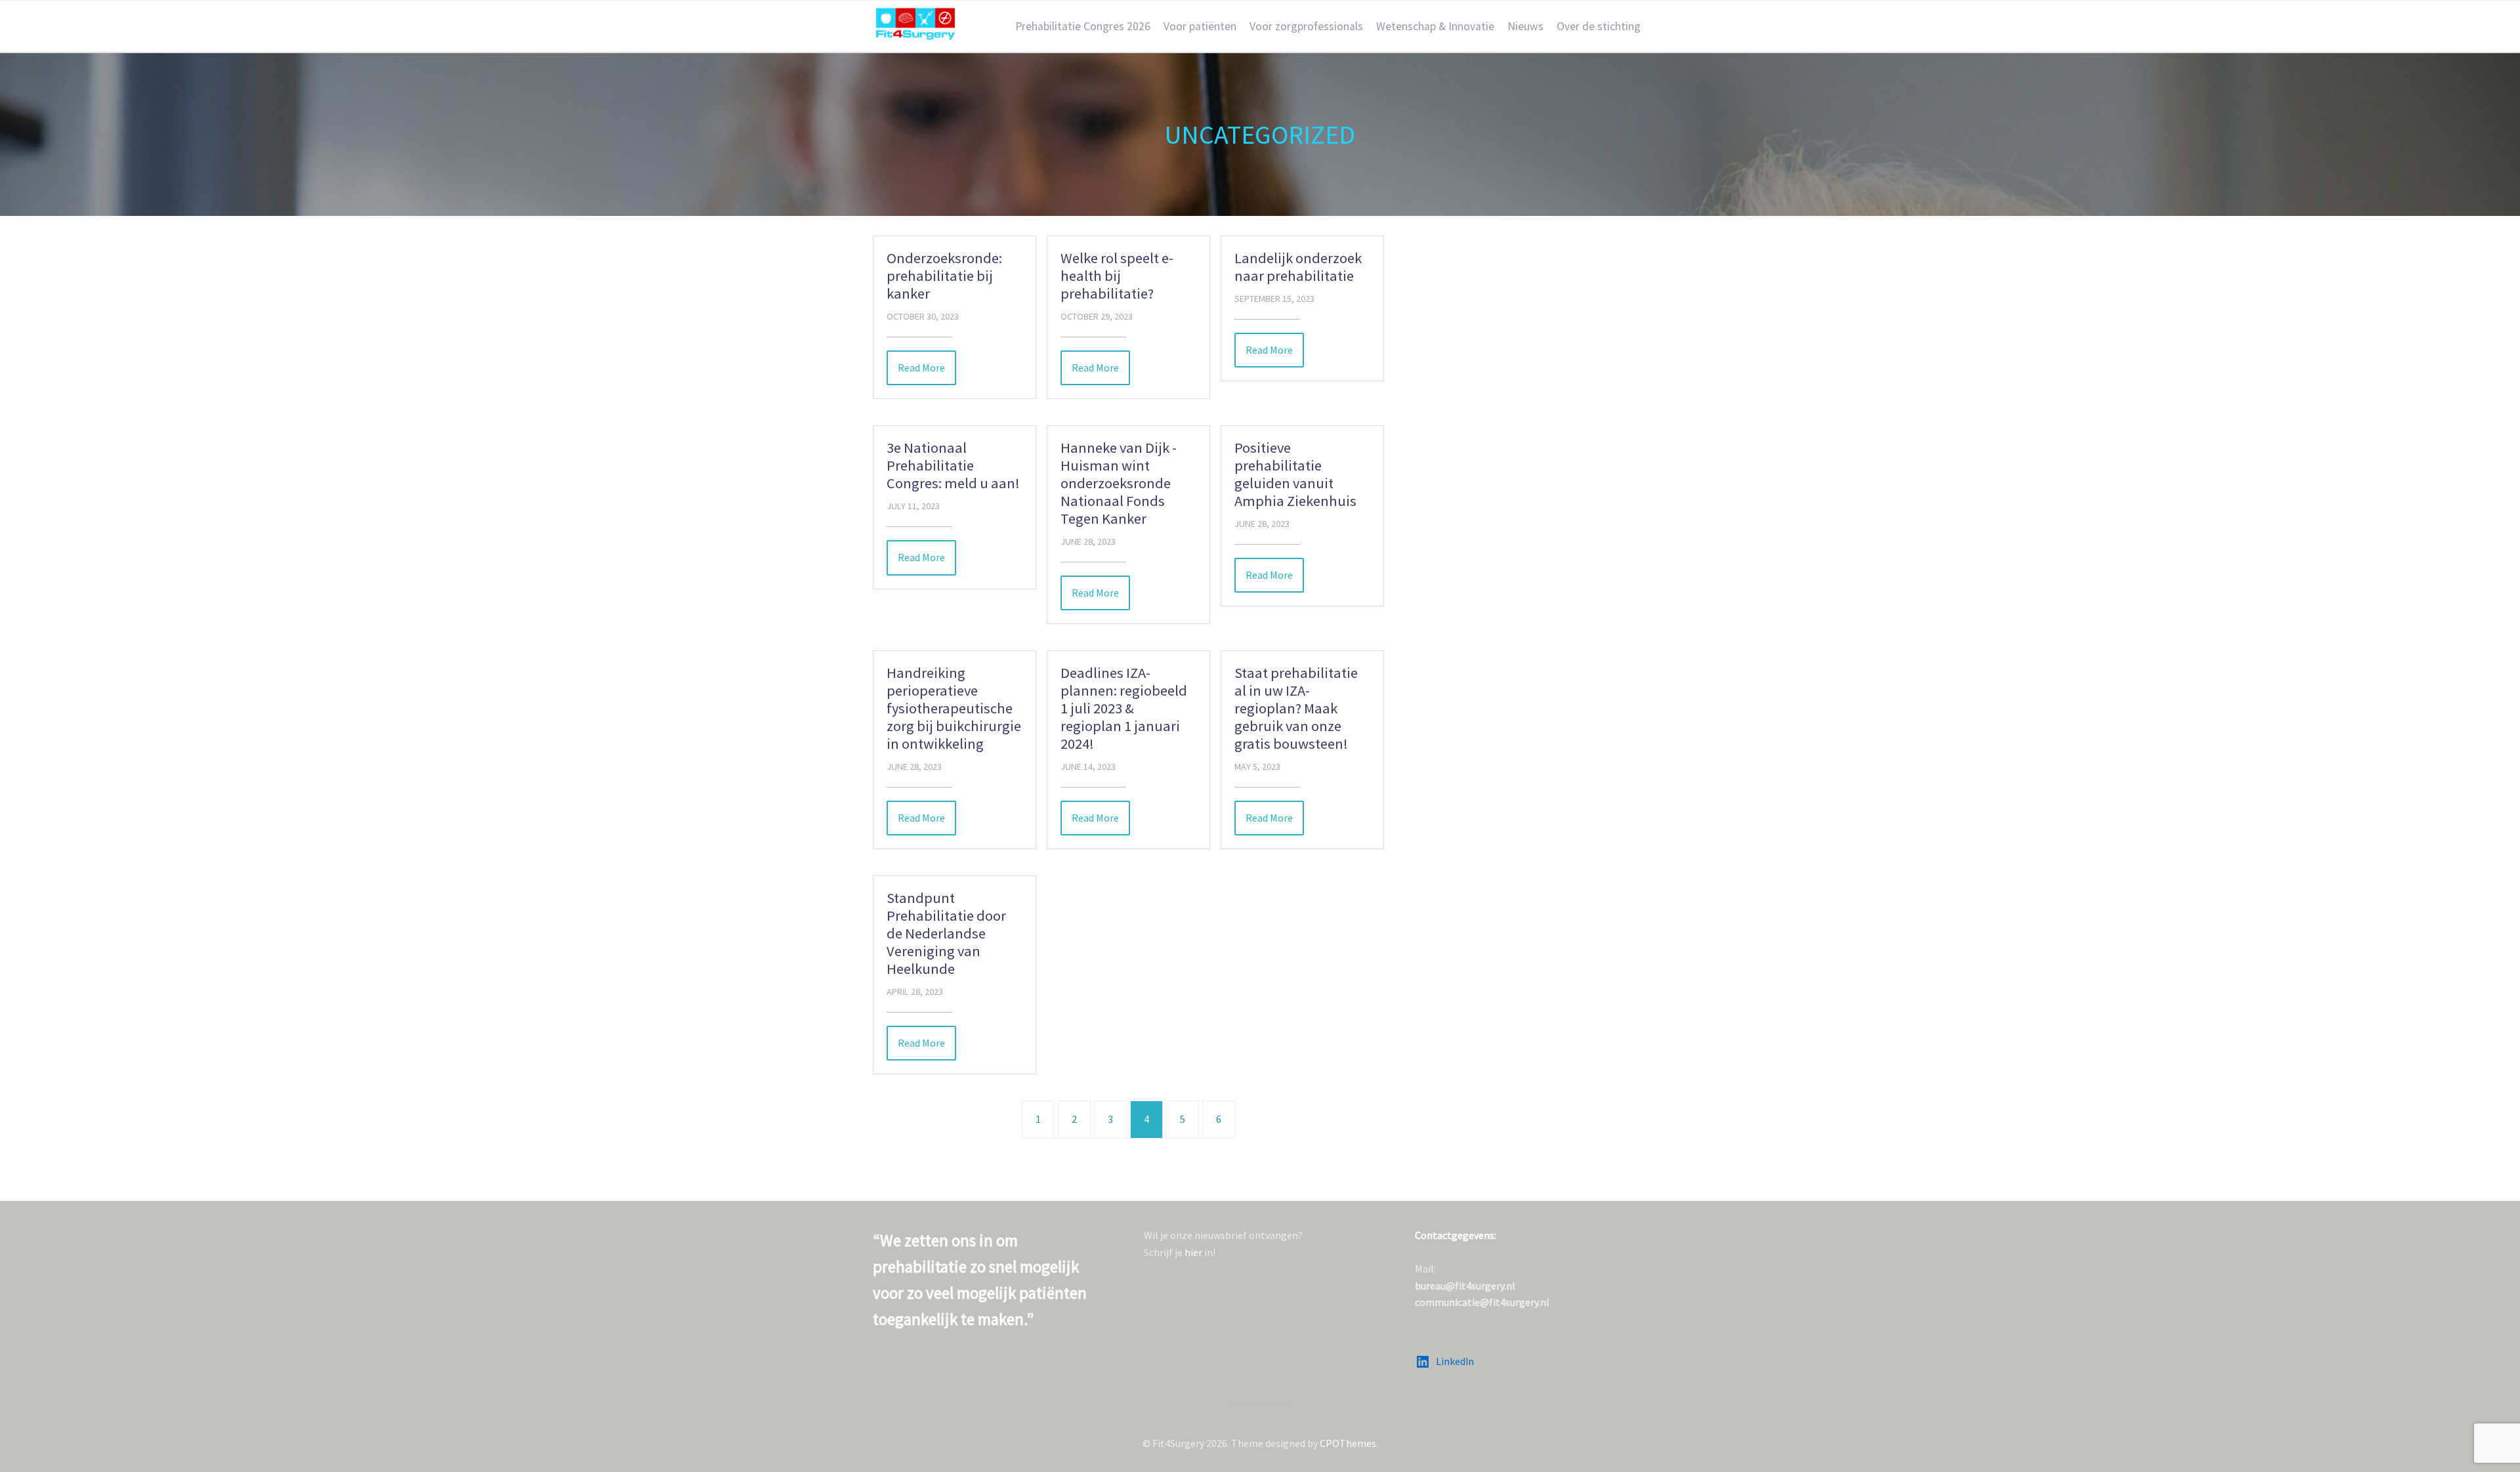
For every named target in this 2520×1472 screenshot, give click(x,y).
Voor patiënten (1200, 26)
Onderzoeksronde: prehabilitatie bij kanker (944, 276)
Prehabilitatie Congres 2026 (1083, 26)
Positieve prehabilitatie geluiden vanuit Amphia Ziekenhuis (1295, 474)
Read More (921, 368)
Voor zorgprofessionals (1306, 26)
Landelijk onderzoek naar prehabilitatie (1298, 267)
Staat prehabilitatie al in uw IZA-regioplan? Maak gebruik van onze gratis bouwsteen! (1296, 708)
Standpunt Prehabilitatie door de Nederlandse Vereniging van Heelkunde (946, 933)
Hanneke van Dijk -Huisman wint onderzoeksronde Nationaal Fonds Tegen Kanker (1119, 483)
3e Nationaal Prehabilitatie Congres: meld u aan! (953, 465)
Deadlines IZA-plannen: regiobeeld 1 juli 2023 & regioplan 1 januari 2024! (1124, 708)
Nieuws (1525, 26)
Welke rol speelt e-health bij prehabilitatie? (1117, 276)
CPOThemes (1348, 1443)
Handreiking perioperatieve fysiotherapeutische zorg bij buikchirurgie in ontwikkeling (954, 708)
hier (1193, 1252)
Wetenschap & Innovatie (1435, 26)
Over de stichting (1599, 26)
